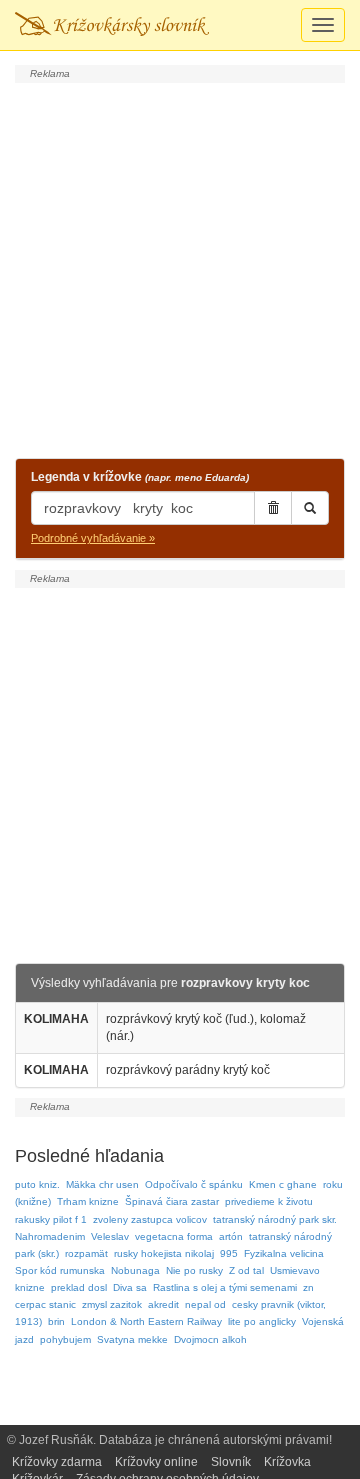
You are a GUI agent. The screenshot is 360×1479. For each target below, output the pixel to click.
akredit (163, 1304)
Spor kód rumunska (60, 1270)
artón (231, 1236)
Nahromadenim (50, 1236)
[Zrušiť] (273, 508)
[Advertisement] (180, 268)
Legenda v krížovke (140, 477)
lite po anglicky (262, 1321)
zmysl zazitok (112, 1304)
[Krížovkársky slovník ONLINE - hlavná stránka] (112, 25)
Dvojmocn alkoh (210, 1339)
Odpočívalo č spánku (194, 1184)
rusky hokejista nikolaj (164, 1253)
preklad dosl (79, 1287)
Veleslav (110, 1236)
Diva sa (130, 1287)
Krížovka (287, 1462)
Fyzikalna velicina (284, 1253)
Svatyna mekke (132, 1339)
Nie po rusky (194, 1270)
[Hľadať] (310, 508)
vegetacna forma (174, 1236)
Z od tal (246, 1270)
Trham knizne (88, 1201)
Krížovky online (156, 1462)
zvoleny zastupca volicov (150, 1219)
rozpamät (86, 1253)
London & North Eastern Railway (146, 1321)
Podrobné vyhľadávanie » (93, 538)
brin (56, 1321)
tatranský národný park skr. (275, 1219)
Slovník (231, 1462)
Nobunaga (135, 1270)
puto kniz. (37, 1184)
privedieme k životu (269, 1201)
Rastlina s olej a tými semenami (225, 1287)
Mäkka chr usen (102, 1184)
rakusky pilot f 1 (51, 1219)
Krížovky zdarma (57, 1462)
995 (229, 1253)
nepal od (205, 1304)
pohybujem (65, 1339)
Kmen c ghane (283, 1184)
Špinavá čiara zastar (172, 1201)
